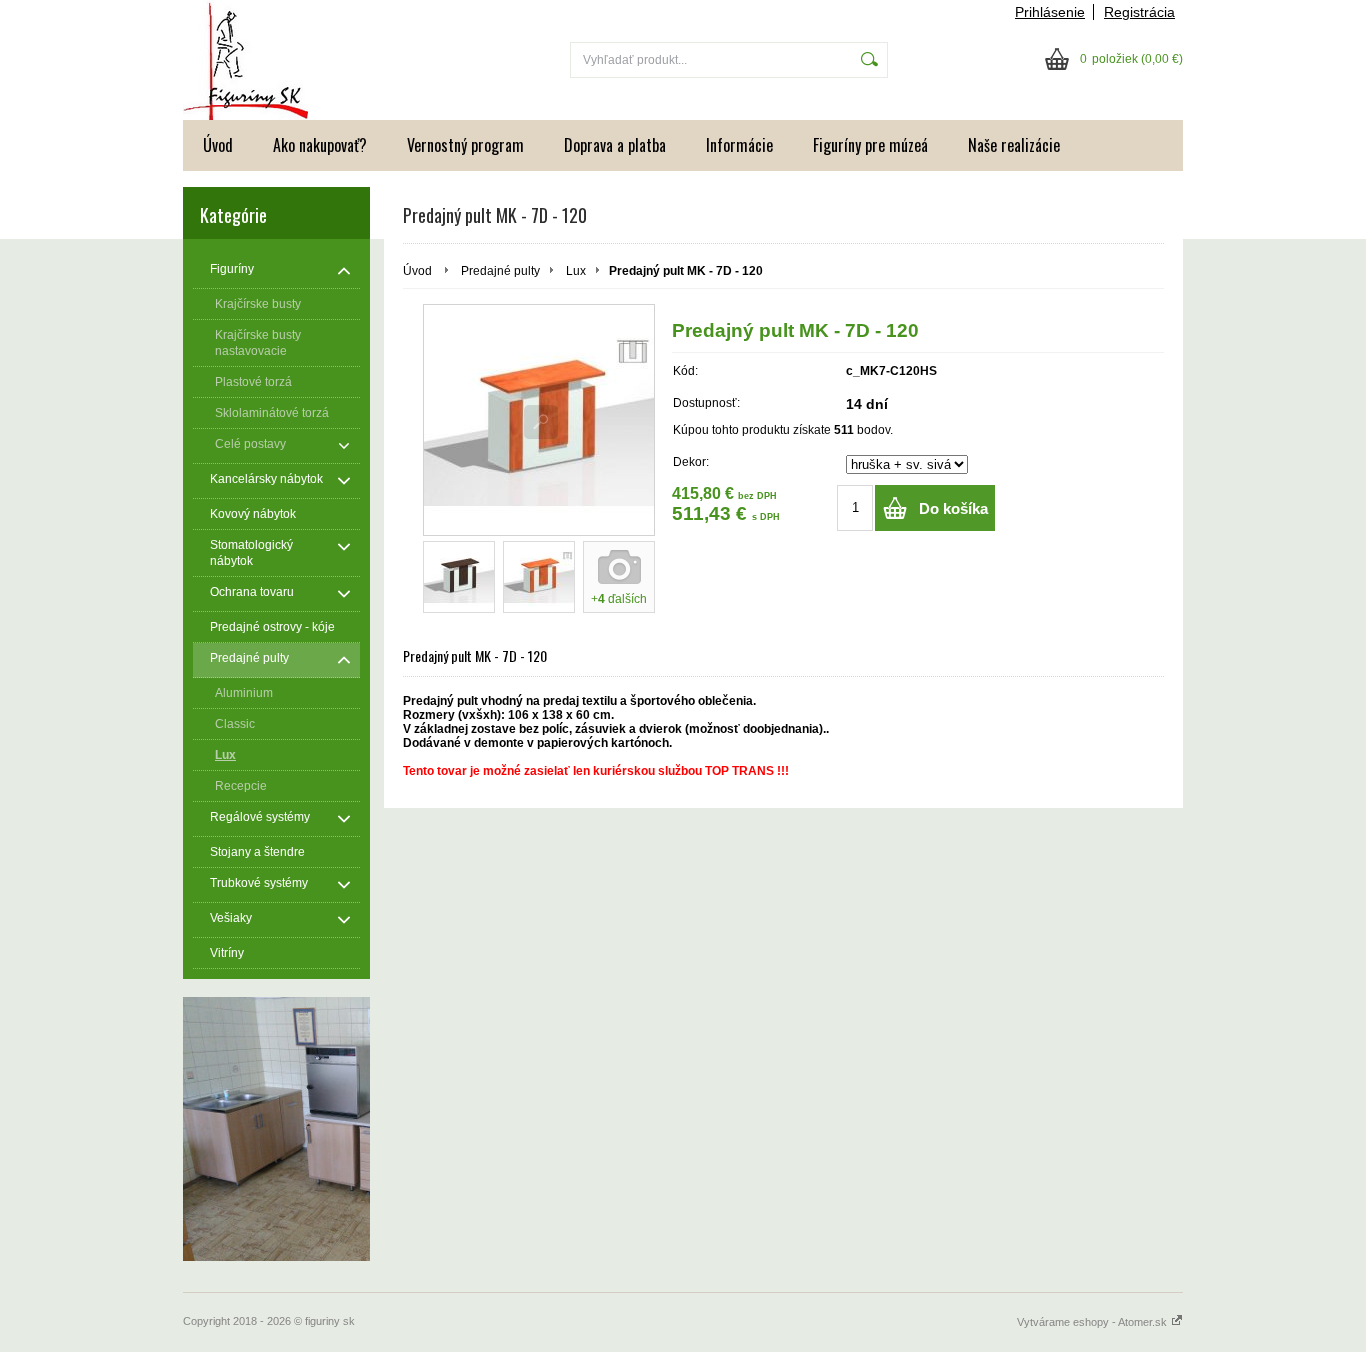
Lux (576, 271)
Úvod (218, 145)
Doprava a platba (615, 145)
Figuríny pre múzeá (870, 145)
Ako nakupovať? (320, 145)
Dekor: (691, 462)
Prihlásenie (1050, 12)
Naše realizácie (1014, 145)
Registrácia (1139, 12)
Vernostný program (465, 145)
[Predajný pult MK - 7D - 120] (539, 420)
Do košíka (953, 508)
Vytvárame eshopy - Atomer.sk (1093, 1322)
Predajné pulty (500, 271)
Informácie (739, 145)
